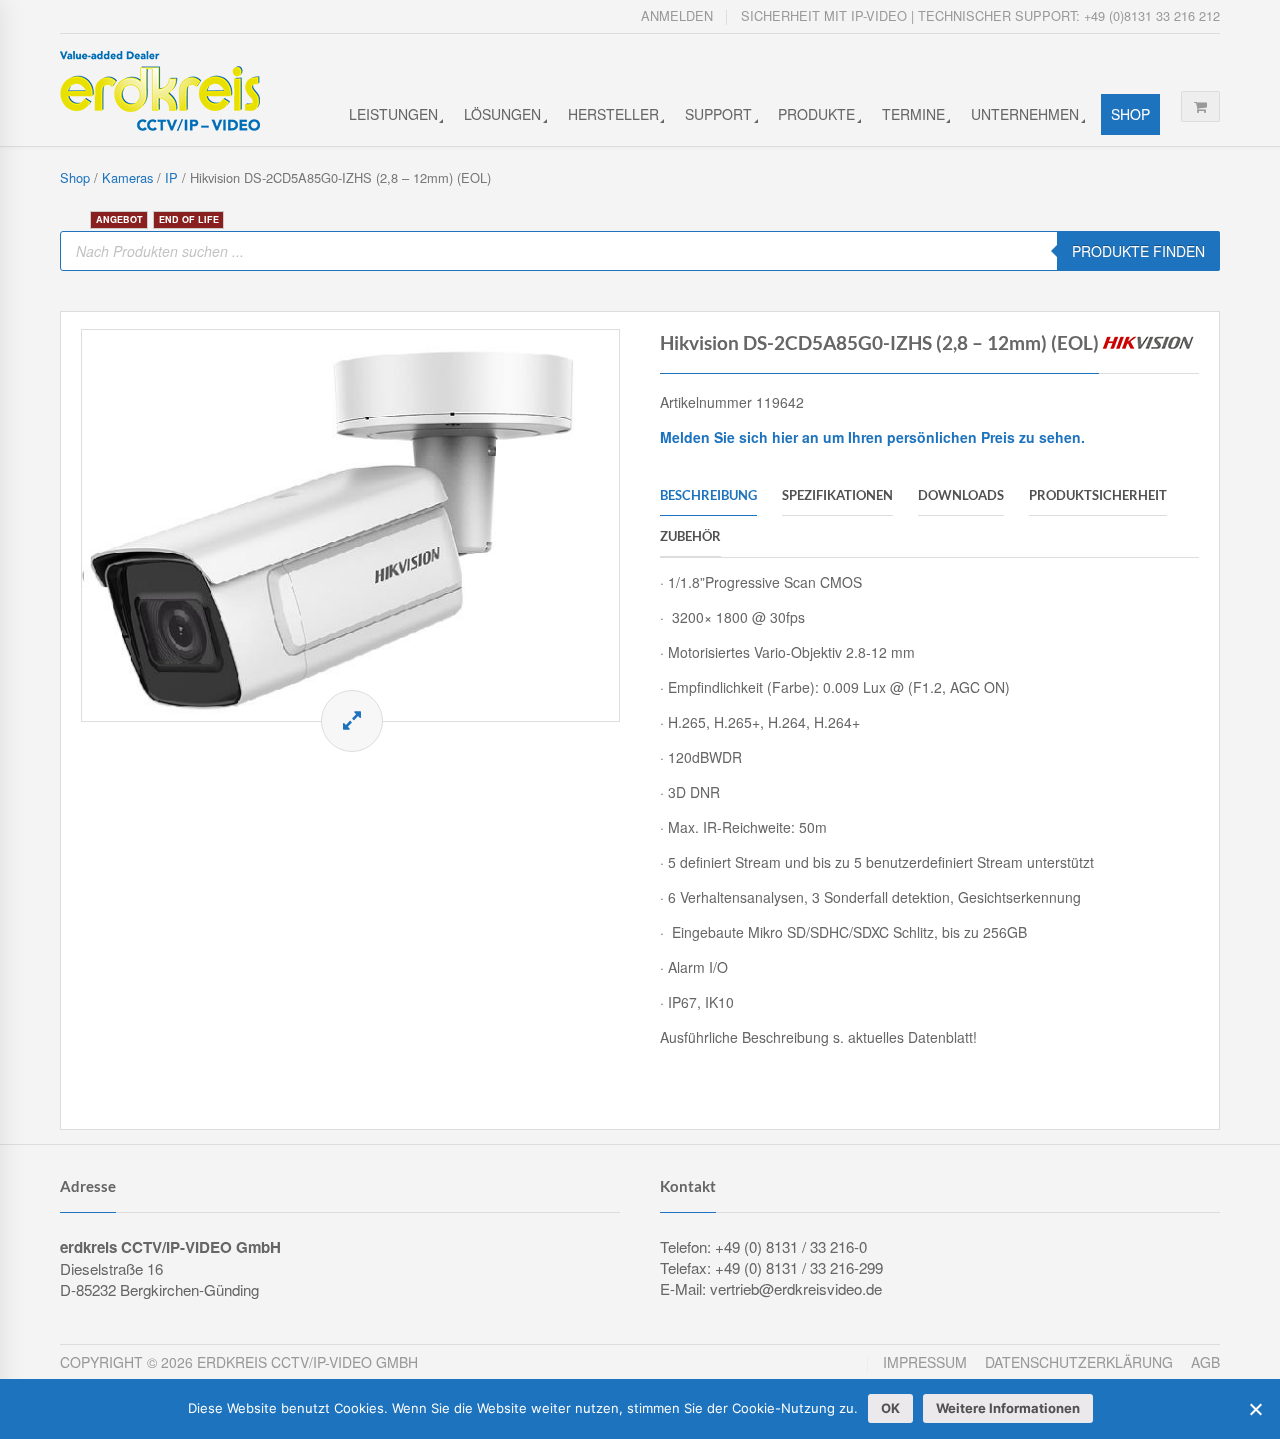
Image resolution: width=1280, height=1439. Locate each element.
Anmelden (677, 15)
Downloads (961, 495)
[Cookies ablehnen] (1255, 1409)
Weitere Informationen (1008, 1408)
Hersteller (613, 114)
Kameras (127, 177)
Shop (1130, 114)
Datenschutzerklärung (1079, 1362)
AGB (1205, 1362)
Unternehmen (1025, 114)
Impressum (925, 1362)
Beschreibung (708, 495)
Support (718, 114)
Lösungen (502, 114)
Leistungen (393, 114)
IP (171, 177)
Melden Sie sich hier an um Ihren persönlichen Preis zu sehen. (872, 437)
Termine (913, 114)
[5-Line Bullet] (350, 525)
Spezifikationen (837, 495)
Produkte (816, 114)
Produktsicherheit (1098, 495)
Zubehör (690, 536)
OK (890, 1408)
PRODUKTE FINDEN (1138, 251)
